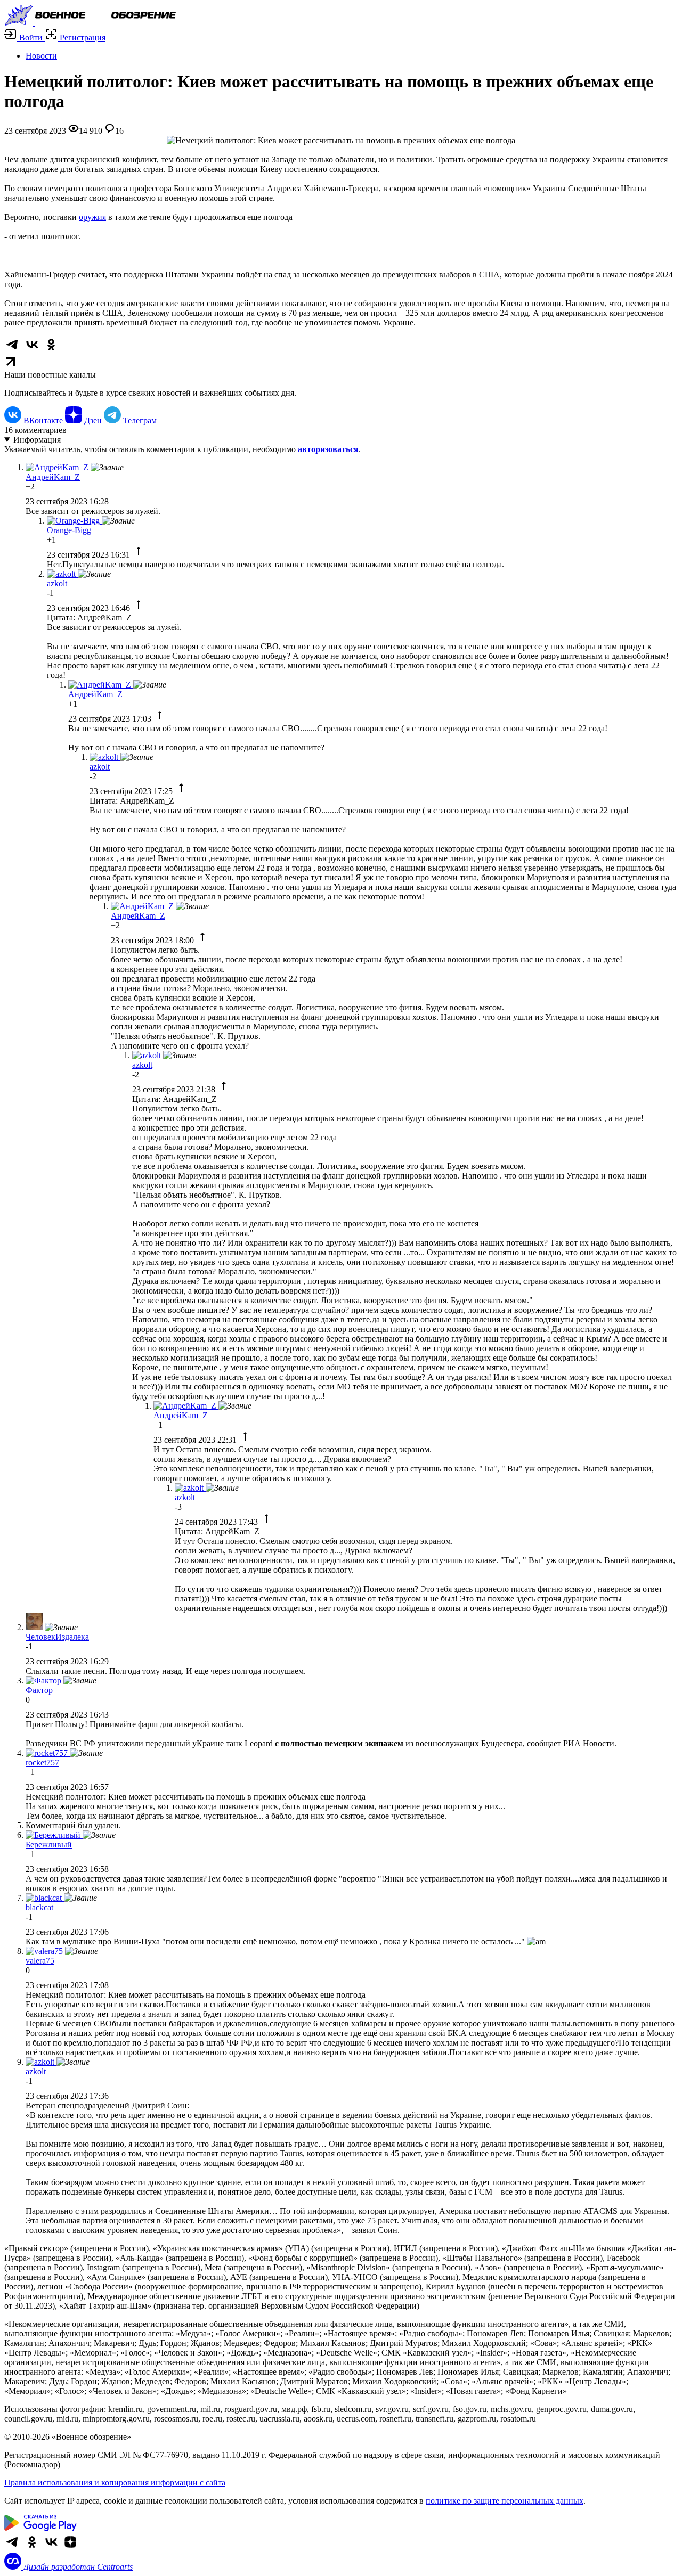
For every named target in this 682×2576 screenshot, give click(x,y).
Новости (41, 56)
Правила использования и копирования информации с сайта (115, 2483)
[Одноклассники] (32, 2548)
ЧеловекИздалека (57, 1637)
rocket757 (42, 1763)
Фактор (39, 1690)
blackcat (39, 1907)
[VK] (51, 2548)
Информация (37, 440)
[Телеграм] (13, 2548)
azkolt (57, 583)
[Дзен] (70, 2548)
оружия (92, 217)
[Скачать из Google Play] (40, 2528)
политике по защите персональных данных (505, 2501)
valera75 (40, 1961)
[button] (25, 38)
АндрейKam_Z (53, 477)
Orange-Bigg (69, 530)
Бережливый (49, 1845)
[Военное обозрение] (90, 23)
